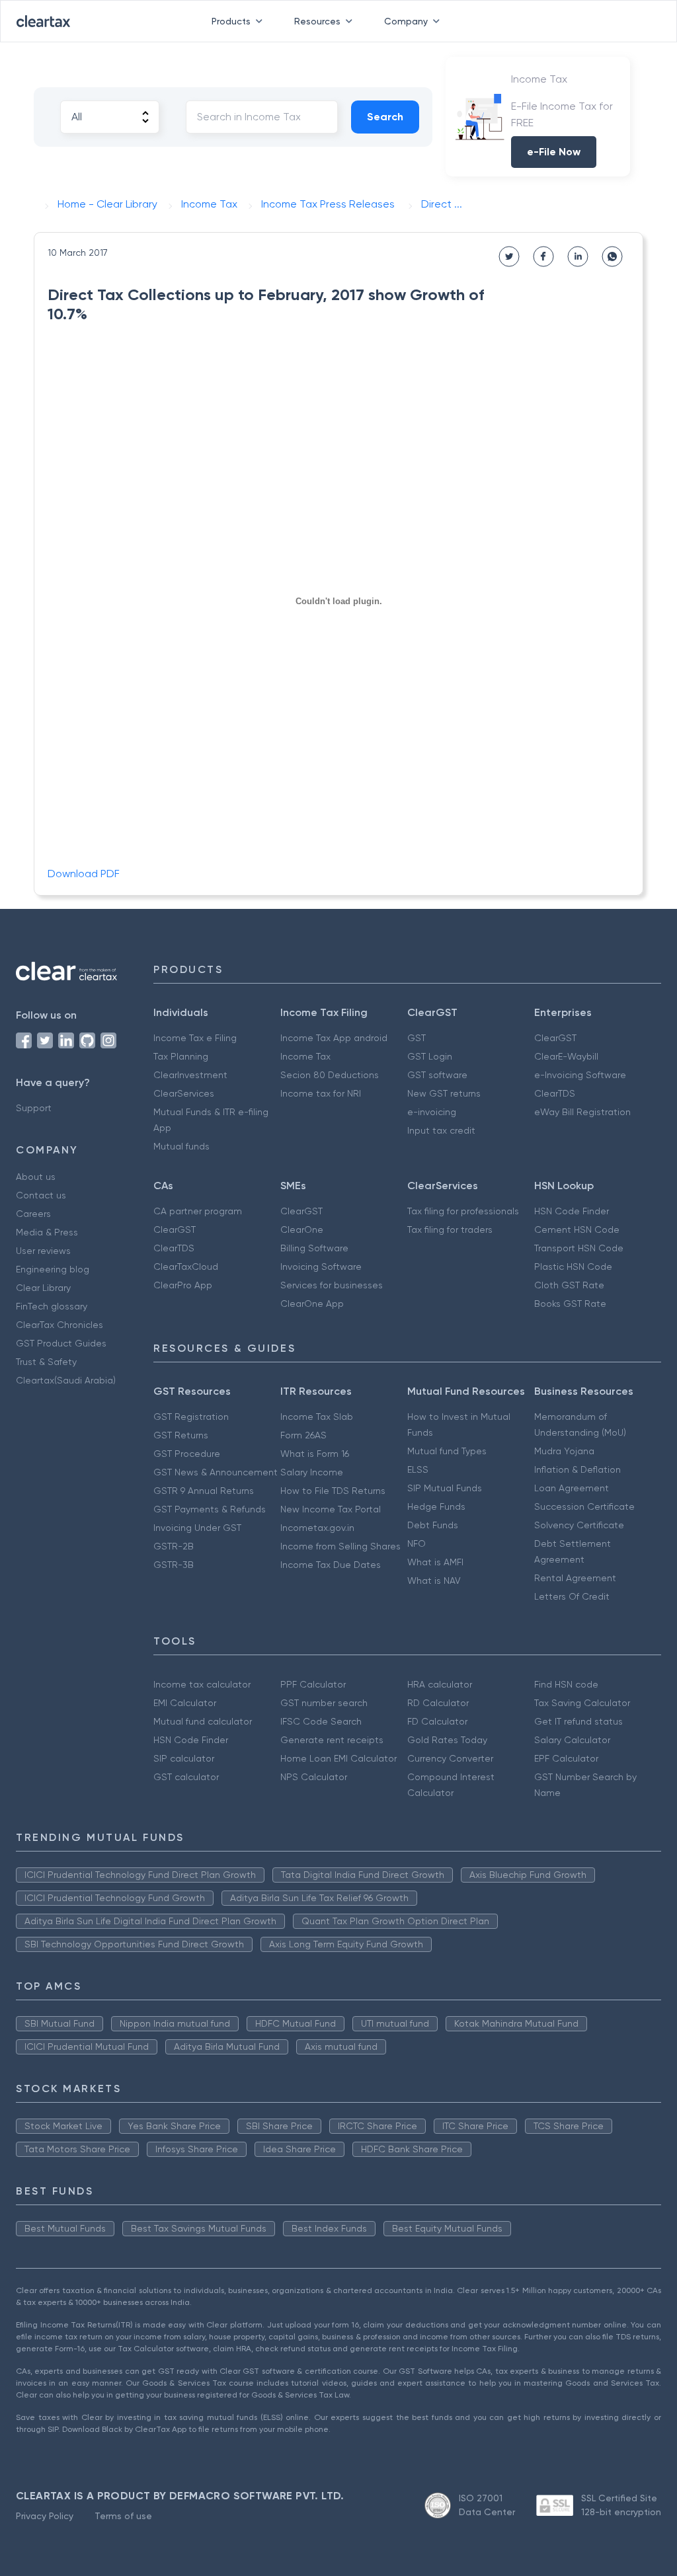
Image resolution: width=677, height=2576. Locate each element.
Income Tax (305, 1056)
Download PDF (84, 874)
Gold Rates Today (447, 1740)
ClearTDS (555, 1093)
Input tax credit (441, 1130)
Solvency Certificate (579, 1525)
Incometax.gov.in (317, 1528)
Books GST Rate (570, 1304)
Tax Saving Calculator (582, 1703)
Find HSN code (566, 1684)
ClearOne (302, 1229)
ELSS (418, 1469)
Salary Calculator (572, 1740)
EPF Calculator (566, 1758)
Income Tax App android (334, 1038)
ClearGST (555, 1038)
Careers (33, 1214)
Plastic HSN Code (573, 1267)
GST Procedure (187, 1454)
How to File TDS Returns (333, 1491)
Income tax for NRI (321, 1093)
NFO (417, 1543)
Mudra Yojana (564, 1451)
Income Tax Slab (317, 1417)
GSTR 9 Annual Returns (204, 1491)
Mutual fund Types (447, 1451)
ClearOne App (312, 1304)
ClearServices (184, 1093)
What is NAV (434, 1581)
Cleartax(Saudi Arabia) (66, 1380)
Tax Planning (181, 1056)
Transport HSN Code (579, 1248)
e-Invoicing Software (580, 1075)
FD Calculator (437, 1721)
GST (417, 1038)
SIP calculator (184, 1758)
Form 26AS (303, 1435)
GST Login (430, 1056)
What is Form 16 (315, 1454)
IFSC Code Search (321, 1721)
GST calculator (186, 1777)
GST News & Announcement (216, 1472)
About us (36, 1177)
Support (34, 1108)
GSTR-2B (174, 1546)
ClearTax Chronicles (60, 1325)
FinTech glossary (52, 1306)
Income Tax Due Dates (331, 1565)
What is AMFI (435, 1562)
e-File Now (554, 152)
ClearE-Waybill (566, 1056)
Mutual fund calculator (203, 1721)
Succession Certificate (584, 1506)
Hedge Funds (436, 1506)
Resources (317, 21)
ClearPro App (183, 1285)
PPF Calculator (313, 1684)
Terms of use (123, 2516)
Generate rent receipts (332, 1740)
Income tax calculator (202, 1684)
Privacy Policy (45, 2516)
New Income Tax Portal (331, 1509)
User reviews (43, 1251)
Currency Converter (450, 1758)
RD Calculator (438, 1703)
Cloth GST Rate (569, 1285)
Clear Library (43, 1288)
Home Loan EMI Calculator (338, 1758)
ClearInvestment (190, 1075)
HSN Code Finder (572, 1211)
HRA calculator (440, 1684)
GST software (437, 1075)
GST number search (324, 1703)
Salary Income (312, 1472)
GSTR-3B (174, 1565)
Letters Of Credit (572, 1596)
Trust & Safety (46, 1362)
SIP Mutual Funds (445, 1488)
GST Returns (181, 1435)
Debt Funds (433, 1525)
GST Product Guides (61, 1343)
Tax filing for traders (450, 1229)
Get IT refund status (578, 1721)
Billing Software (314, 1248)
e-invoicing (432, 1112)
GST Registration (191, 1417)
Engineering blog (53, 1269)
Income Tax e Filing (195, 1038)
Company (406, 21)
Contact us (41, 1195)
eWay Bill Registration (582, 1112)
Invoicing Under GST (197, 1528)
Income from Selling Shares (340, 1546)
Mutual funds (181, 1146)
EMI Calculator (185, 1703)
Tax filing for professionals (463, 1211)
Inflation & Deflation (577, 1469)
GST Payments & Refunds (210, 1509)
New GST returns (444, 1093)
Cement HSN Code (577, 1229)
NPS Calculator (314, 1777)
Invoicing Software (321, 1267)
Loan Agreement (572, 1488)
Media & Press (47, 1232)
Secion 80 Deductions (330, 1075)
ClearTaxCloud (186, 1267)
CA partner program (198, 1211)
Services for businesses (332, 1285)
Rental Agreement (575, 1578)
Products (231, 21)
